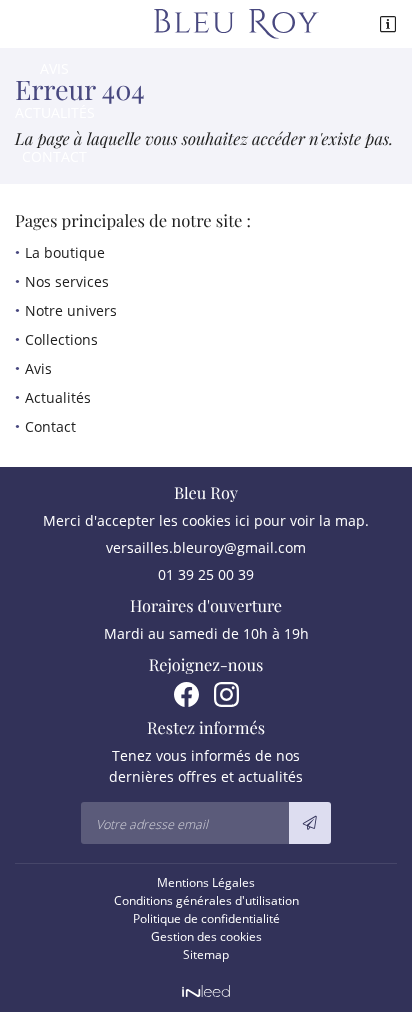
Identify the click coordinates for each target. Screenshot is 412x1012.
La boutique (65, 252)
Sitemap (206, 954)
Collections (54, 24)
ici (242, 520)
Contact (54, 156)
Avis (54, 68)
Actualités (55, 112)
